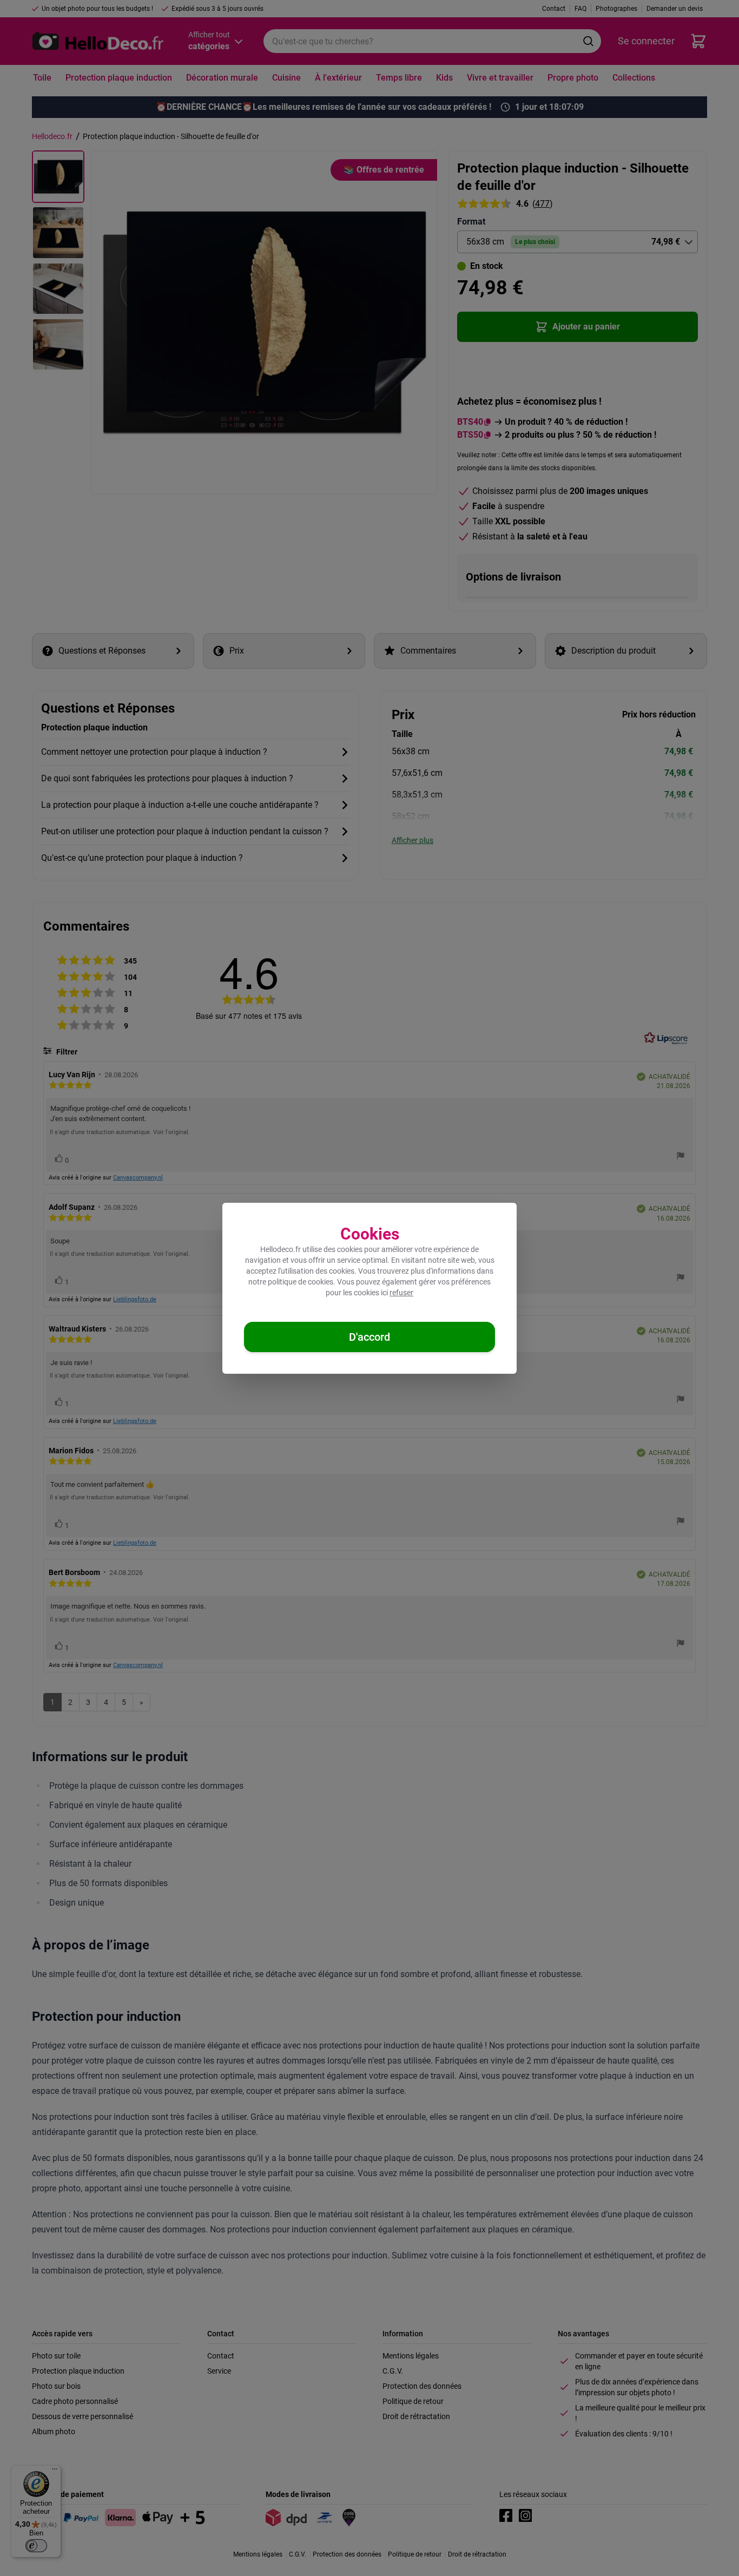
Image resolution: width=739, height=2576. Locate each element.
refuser (401, 1293)
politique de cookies (301, 1282)
